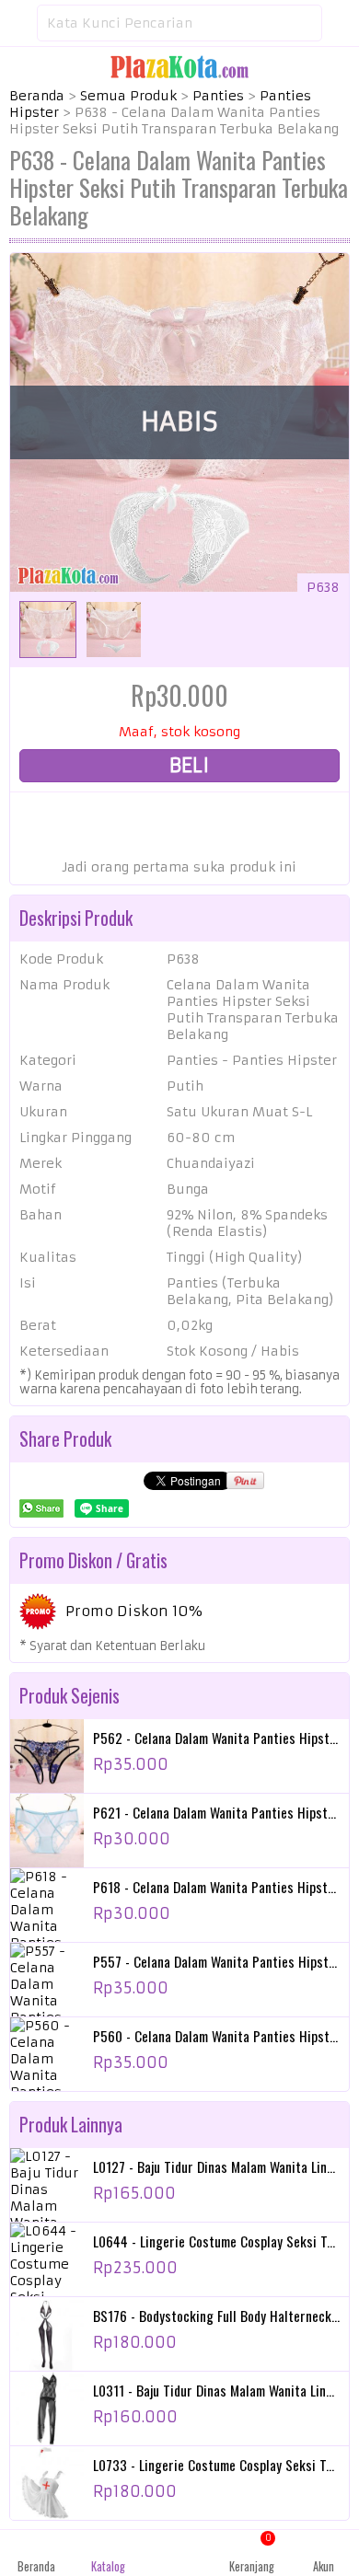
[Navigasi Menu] (18, 23)
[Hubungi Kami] (179, 2553)
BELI (187, 765)
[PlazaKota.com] (179, 66)
